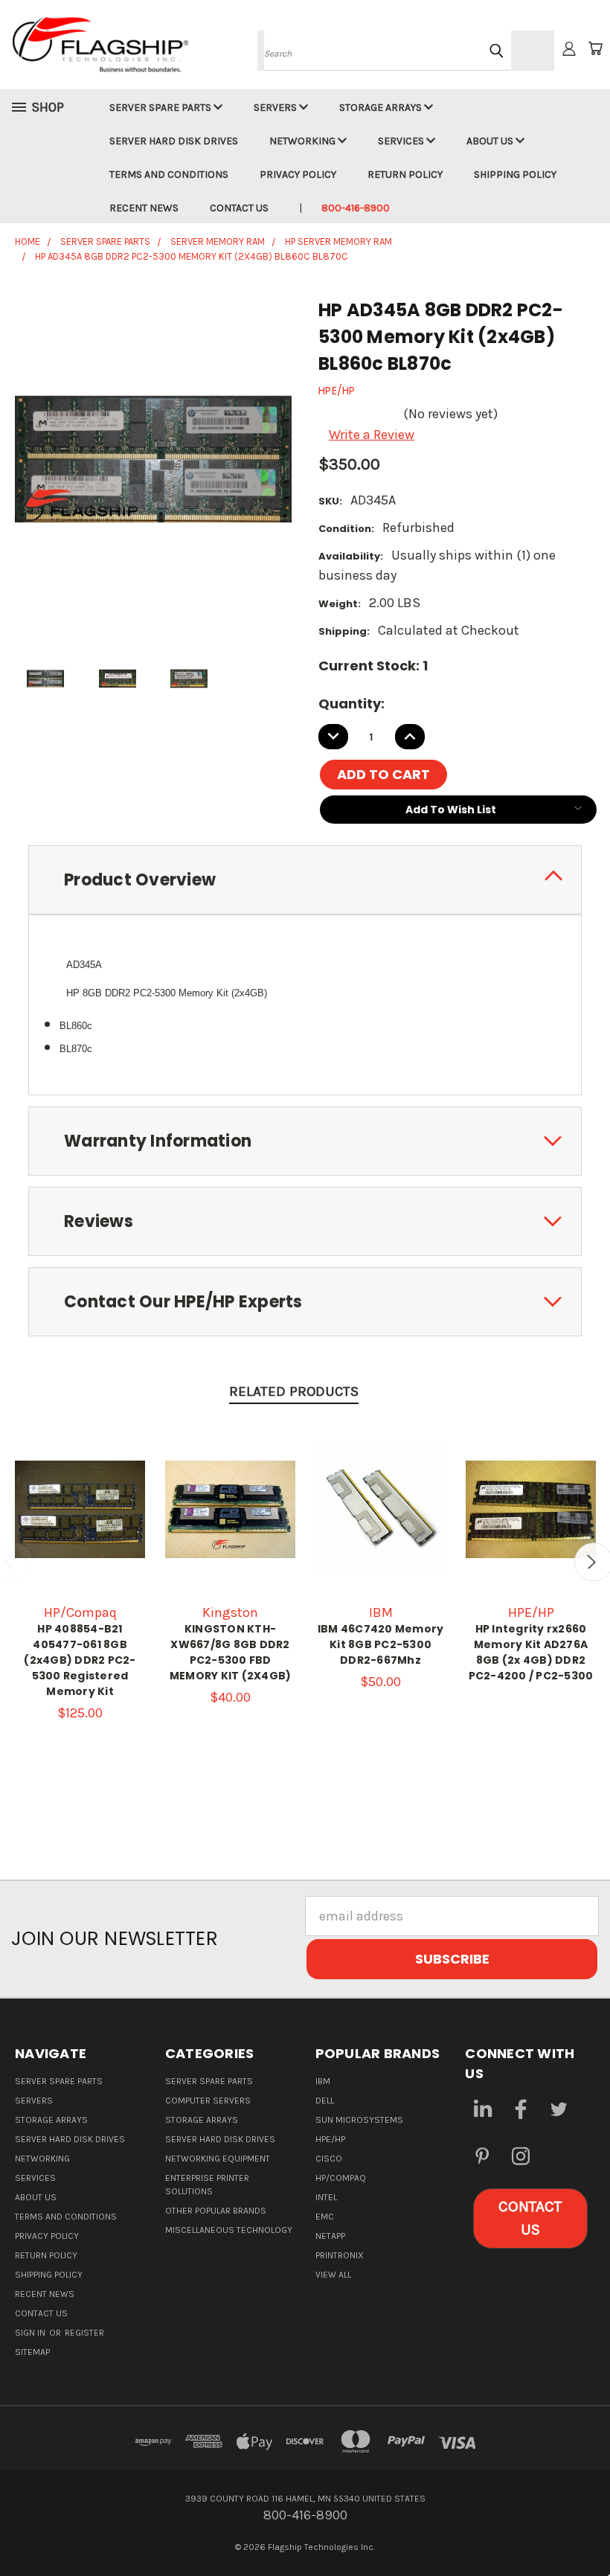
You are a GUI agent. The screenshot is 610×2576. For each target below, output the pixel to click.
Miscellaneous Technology (229, 2230)
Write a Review (372, 435)
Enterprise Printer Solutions (207, 2185)
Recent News (144, 208)
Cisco (329, 2159)
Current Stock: (373, 666)
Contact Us (239, 208)
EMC (325, 2217)
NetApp (330, 2236)
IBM (323, 2081)
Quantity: (351, 704)
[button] (530, 2218)
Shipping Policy (515, 174)
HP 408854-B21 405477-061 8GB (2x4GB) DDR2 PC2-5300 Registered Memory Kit (80, 1660)
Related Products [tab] (294, 1391)
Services (402, 141)
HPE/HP (330, 2139)
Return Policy (405, 174)
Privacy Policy (298, 174)
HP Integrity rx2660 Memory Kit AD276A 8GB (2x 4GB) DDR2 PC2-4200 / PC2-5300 (531, 1652)
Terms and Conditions (169, 174)
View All (333, 2275)
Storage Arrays (382, 108)
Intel (326, 2197)
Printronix (340, 2255)
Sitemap (32, 2352)
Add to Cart (80, 1524)
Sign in (31, 2333)
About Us (491, 141)
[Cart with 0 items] (595, 48)
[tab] (305, 880)
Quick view (80, 1490)
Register (84, 2333)
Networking (304, 141)
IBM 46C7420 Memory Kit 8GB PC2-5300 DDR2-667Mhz (381, 1644)
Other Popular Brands (216, 2211)
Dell (325, 2101)
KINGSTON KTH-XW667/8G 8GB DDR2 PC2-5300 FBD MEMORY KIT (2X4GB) (231, 1652)
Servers (276, 108)
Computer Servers (208, 2101)
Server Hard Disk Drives (174, 141)
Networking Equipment (218, 2159)
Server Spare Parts (161, 108)
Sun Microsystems (359, 2120)
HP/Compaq (341, 2178)
